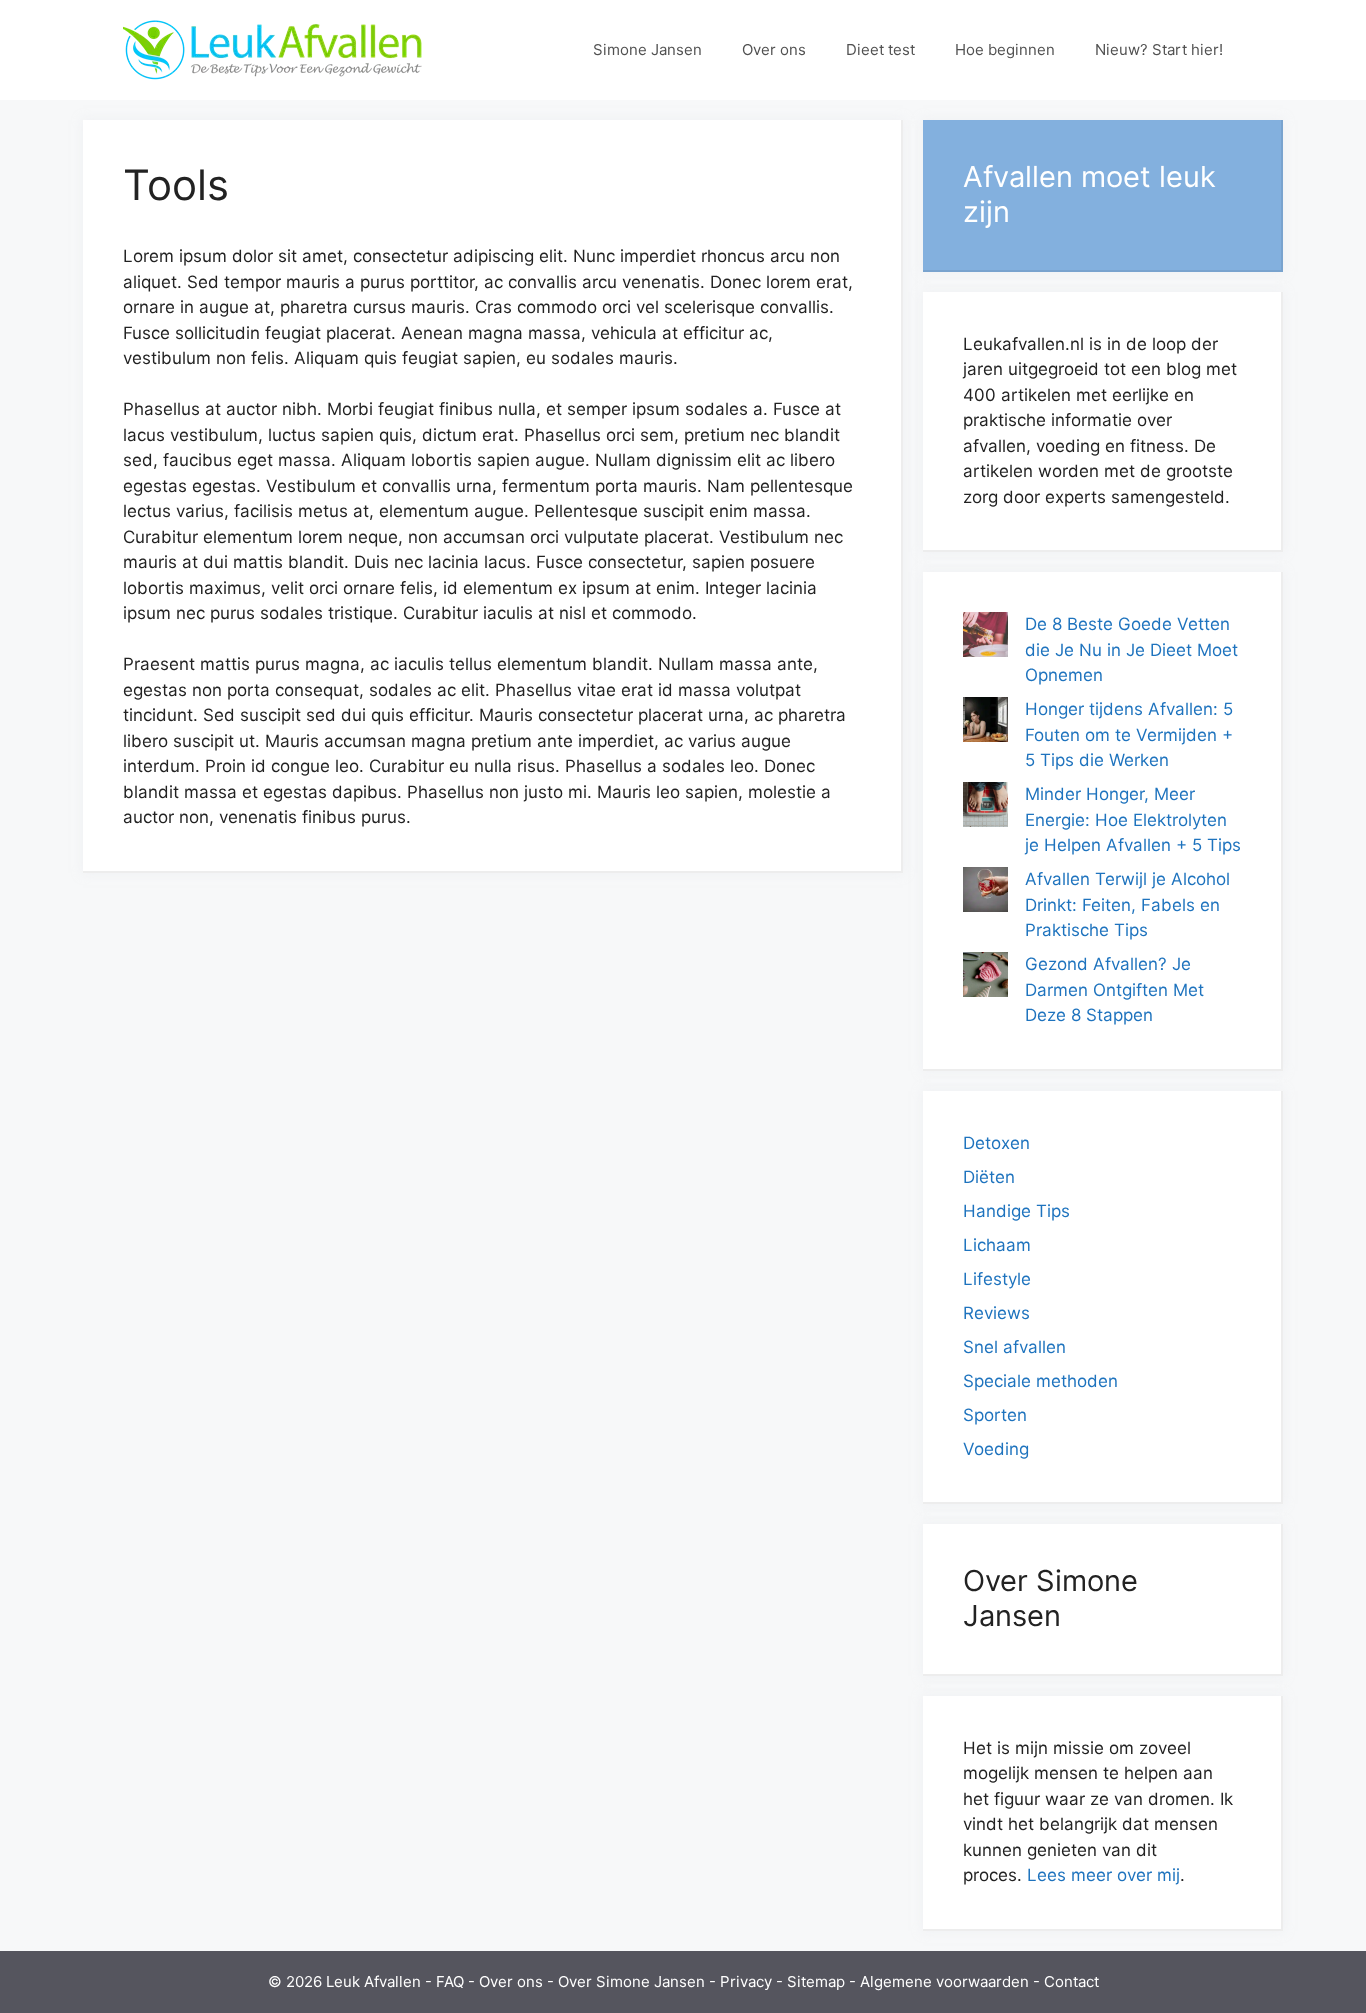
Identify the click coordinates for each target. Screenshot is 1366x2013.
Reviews (996, 1313)
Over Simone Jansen (631, 1981)
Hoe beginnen (1005, 49)
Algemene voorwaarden (944, 1981)
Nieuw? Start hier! (1159, 49)
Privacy (746, 1981)
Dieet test (880, 49)
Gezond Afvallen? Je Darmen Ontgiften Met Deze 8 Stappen (1114, 989)
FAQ (450, 1981)
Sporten (995, 1415)
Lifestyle (997, 1279)
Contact (1071, 1981)
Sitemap (816, 1981)
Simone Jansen (647, 49)
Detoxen (996, 1143)
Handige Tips (1016, 1211)
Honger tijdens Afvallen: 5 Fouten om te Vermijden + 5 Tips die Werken (1129, 734)
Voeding (996, 1449)
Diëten (989, 1177)
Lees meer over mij (1103, 1875)
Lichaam (997, 1245)
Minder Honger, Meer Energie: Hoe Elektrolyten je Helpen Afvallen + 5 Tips (1133, 819)
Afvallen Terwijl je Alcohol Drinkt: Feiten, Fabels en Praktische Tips (1127, 904)
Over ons (774, 49)
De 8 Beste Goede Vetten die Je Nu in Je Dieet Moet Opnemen (1131, 649)
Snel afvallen (1014, 1347)
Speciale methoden (1040, 1381)
